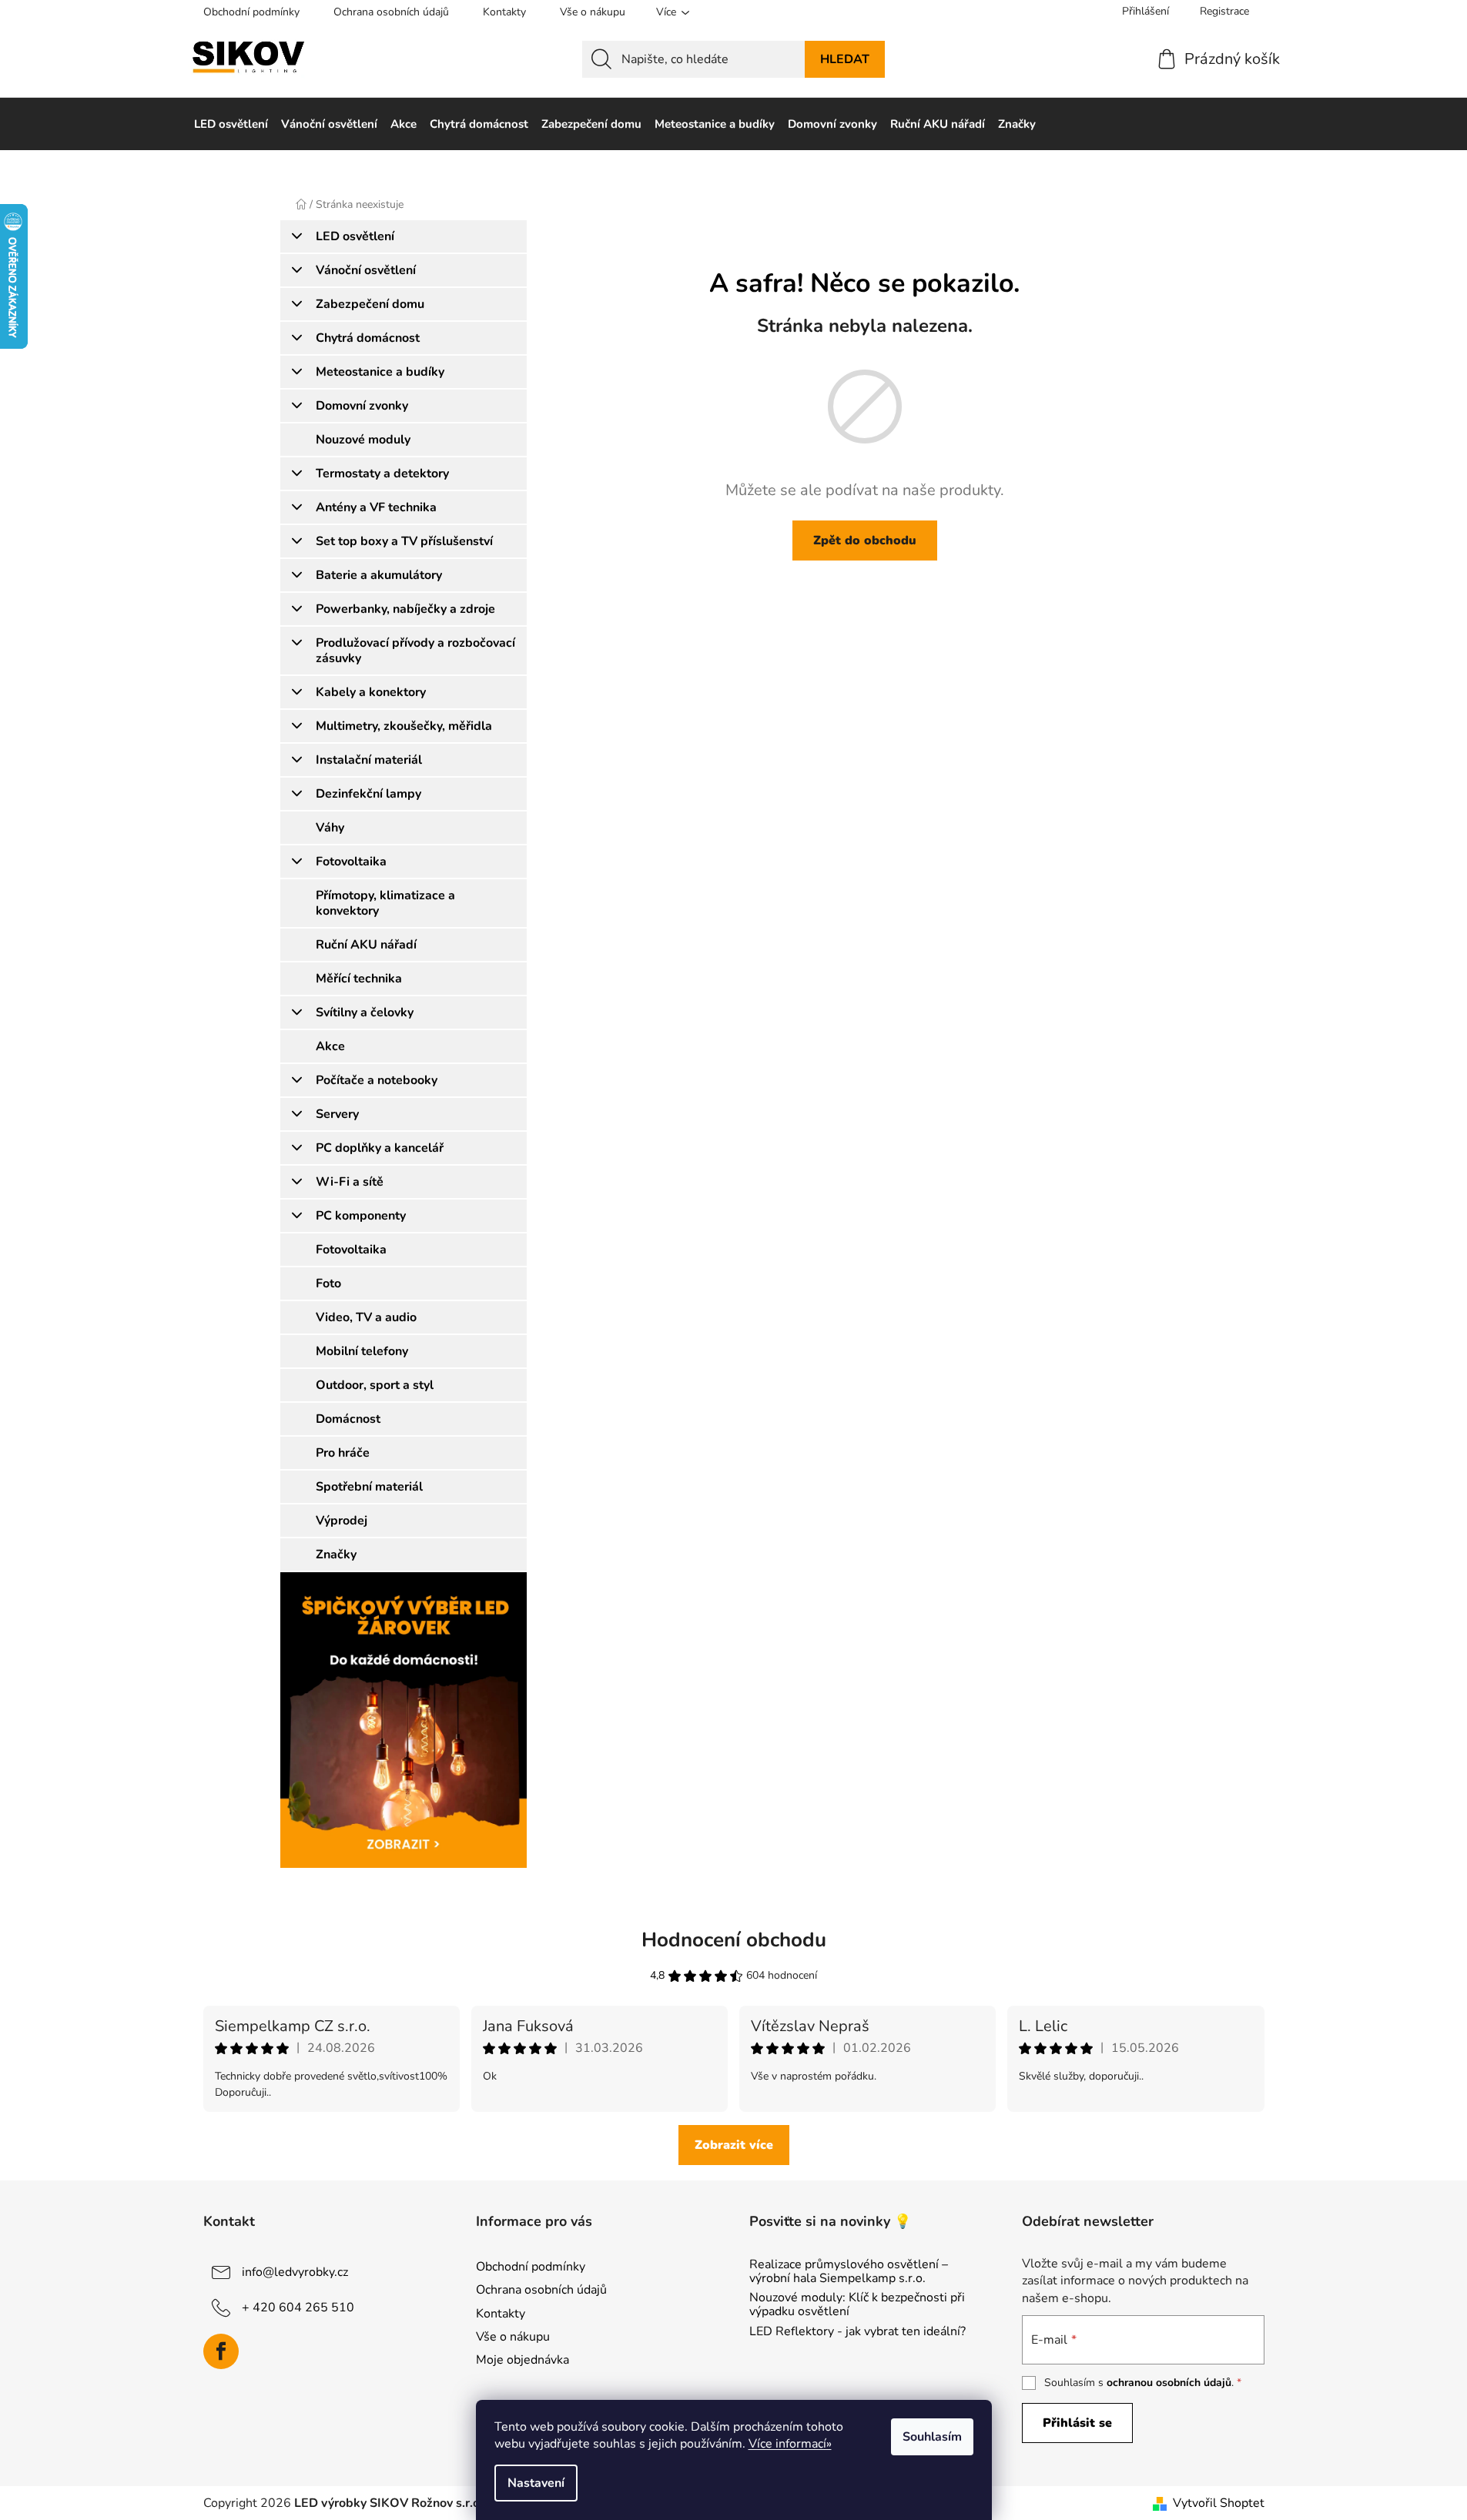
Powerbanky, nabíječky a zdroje (405, 609)
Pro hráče (343, 1453)
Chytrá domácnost (368, 338)
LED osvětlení (355, 236)
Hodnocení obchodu (734, 1940)
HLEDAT (845, 59)
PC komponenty (361, 1216)
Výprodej (342, 1521)
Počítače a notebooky (377, 1080)
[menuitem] (231, 124)
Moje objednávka (522, 2360)
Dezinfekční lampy (368, 794)
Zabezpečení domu (370, 304)
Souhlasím (932, 2437)
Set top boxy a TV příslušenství (404, 541)
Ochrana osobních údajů (391, 12)
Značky (336, 1555)
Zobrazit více (734, 2145)
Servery (337, 1114)
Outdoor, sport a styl (375, 1385)
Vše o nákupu (593, 12)
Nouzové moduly (363, 440)
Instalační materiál (369, 760)
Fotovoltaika (351, 862)
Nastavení (536, 2483)
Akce (330, 1046)
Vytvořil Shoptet (1219, 2503)
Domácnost (348, 1419)
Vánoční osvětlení (366, 270)
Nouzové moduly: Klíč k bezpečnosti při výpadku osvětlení (857, 2305)
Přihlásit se (1077, 2423)
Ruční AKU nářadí (366, 945)
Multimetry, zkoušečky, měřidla (404, 726)
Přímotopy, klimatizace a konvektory (385, 903)
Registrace (1224, 11)
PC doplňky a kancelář (380, 1148)
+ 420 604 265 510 (298, 2307)
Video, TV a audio (366, 1317)
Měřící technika (359, 979)
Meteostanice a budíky (380, 372)
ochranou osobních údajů (1169, 2383)
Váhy (330, 828)
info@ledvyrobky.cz (295, 2272)
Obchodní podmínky (251, 12)
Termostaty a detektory (382, 474)
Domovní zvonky (362, 406)
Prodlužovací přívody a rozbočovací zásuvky (415, 651)
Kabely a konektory (371, 692)
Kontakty (504, 12)
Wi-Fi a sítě (350, 1182)
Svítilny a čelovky (365, 1012)
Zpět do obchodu (865, 540)
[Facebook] (221, 2351)
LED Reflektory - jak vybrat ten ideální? (857, 2332)
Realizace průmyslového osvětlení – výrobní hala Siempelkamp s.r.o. (849, 2272)
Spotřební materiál (369, 1487)
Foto (328, 1283)
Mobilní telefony (362, 1351)
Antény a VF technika (376, 507)
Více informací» (790, 2444)
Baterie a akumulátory (379, 575)
